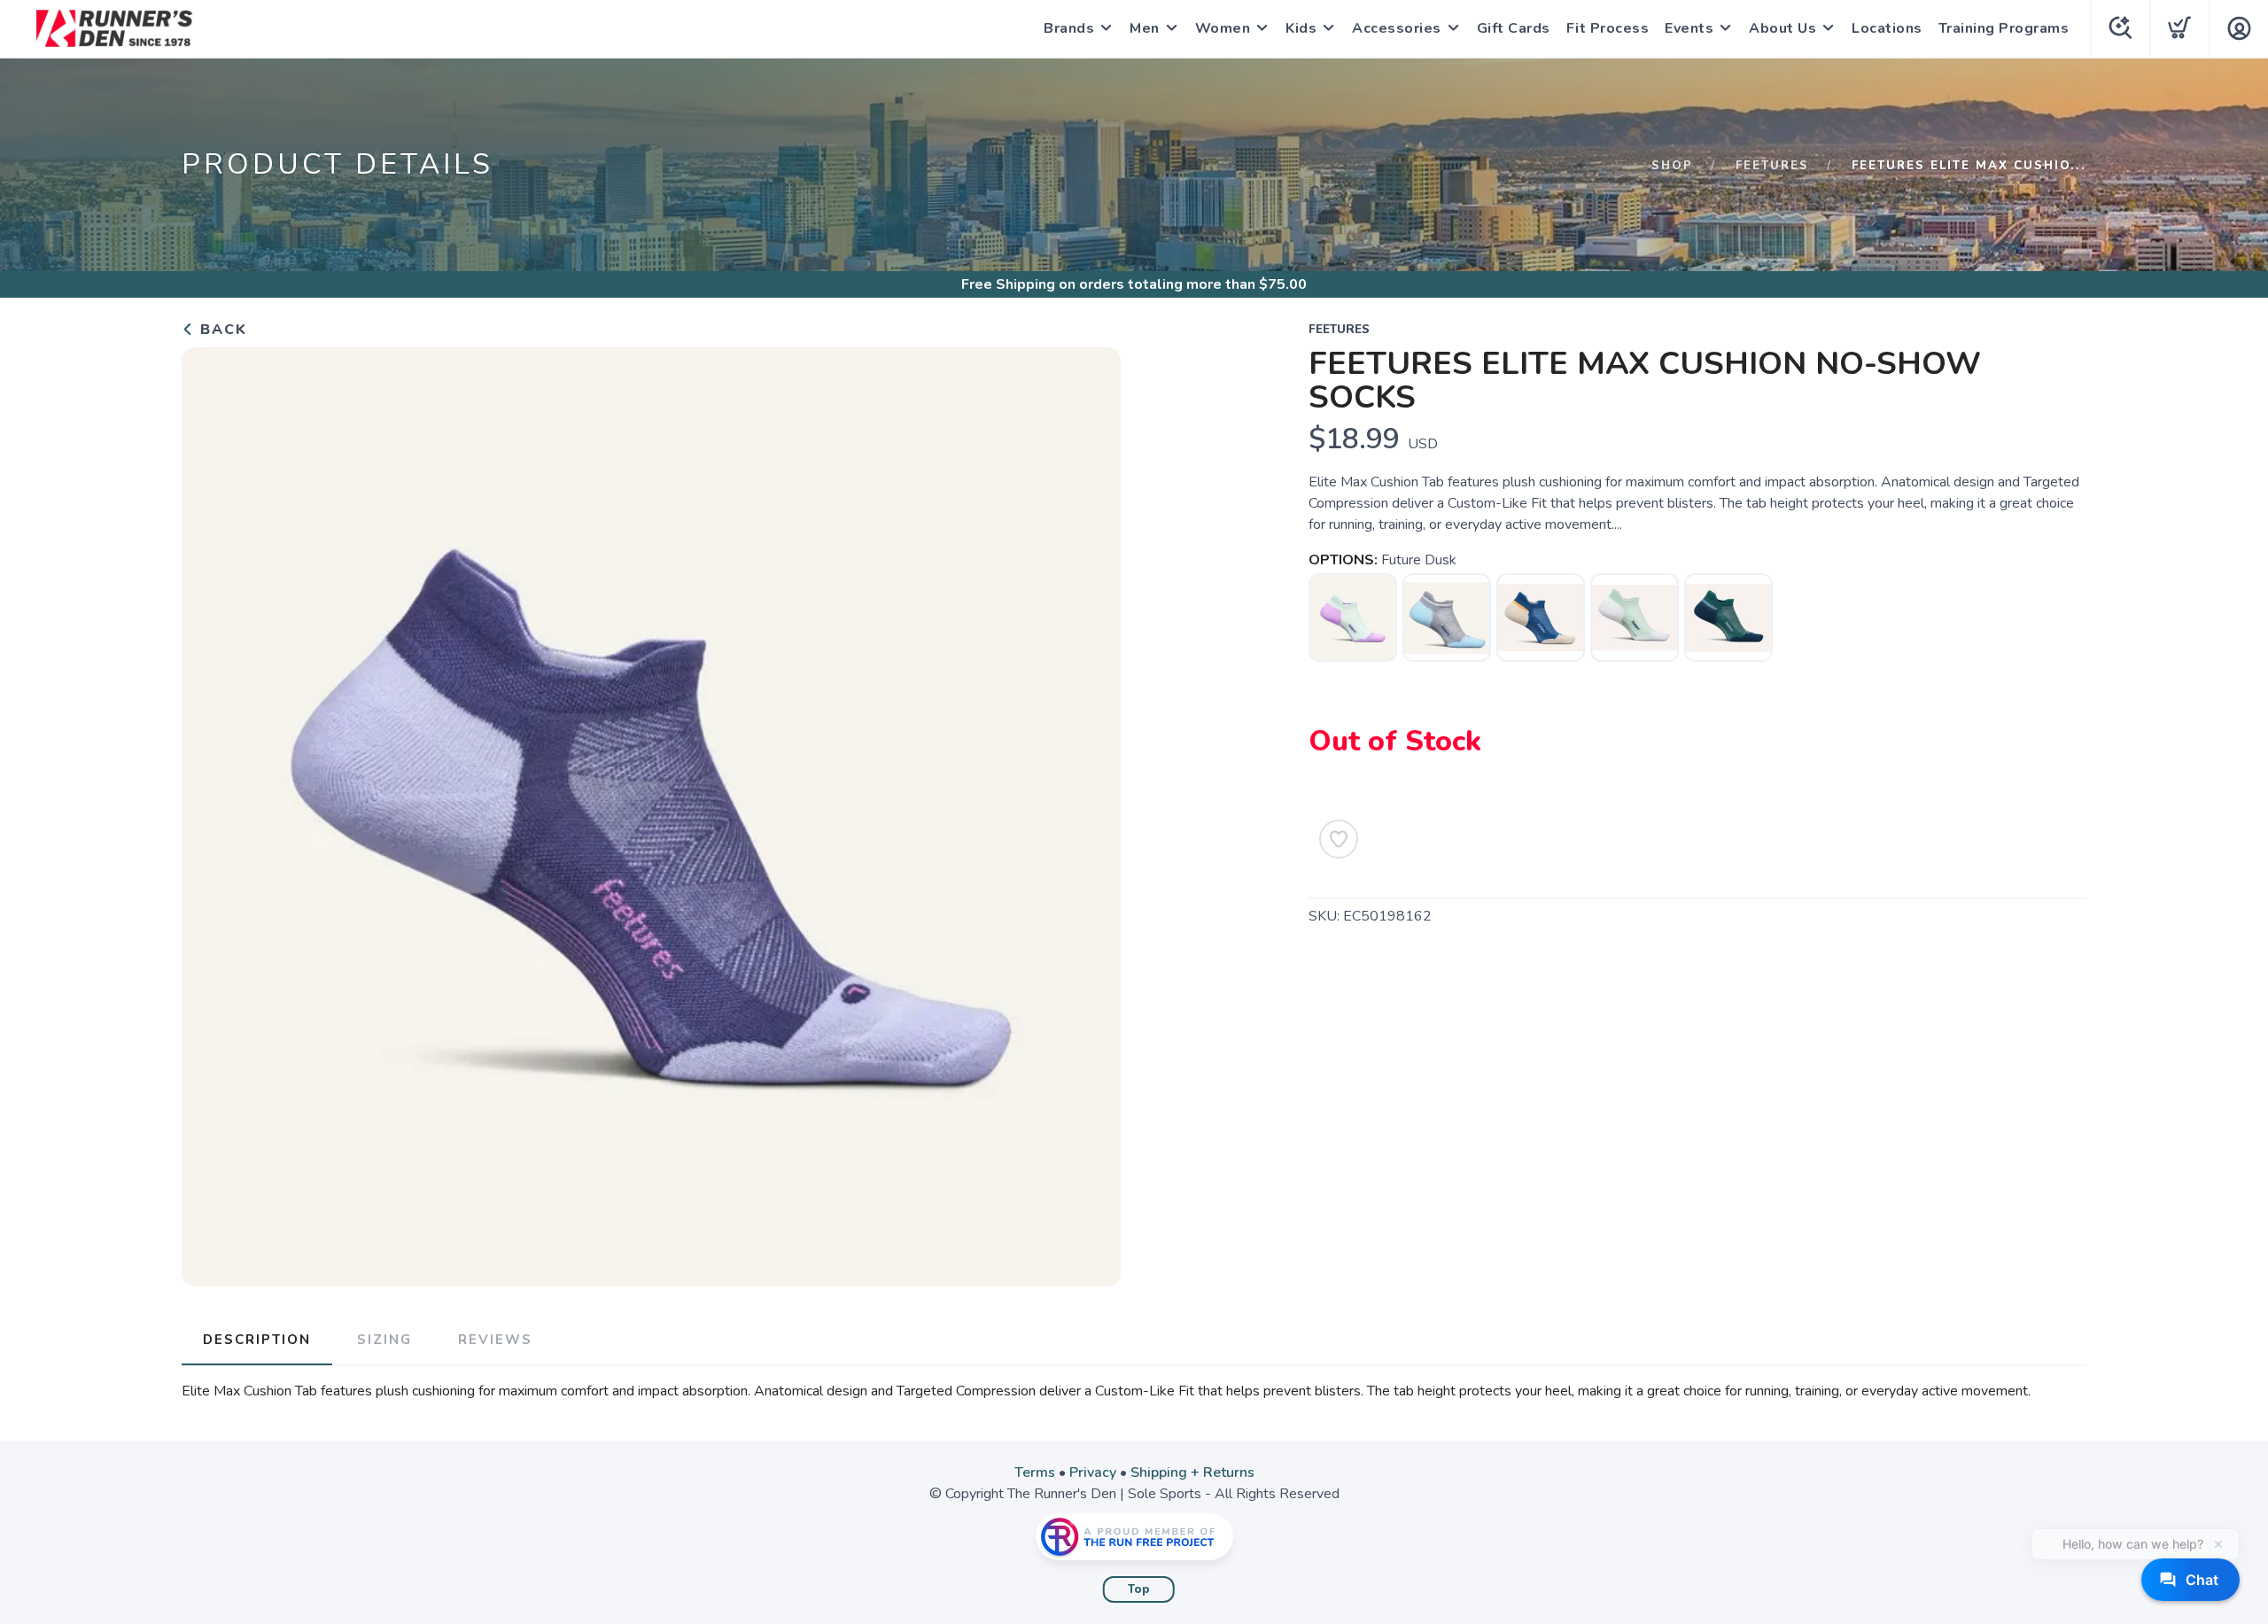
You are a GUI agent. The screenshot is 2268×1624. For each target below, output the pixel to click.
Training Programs (2004, 28)
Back (221, 330)
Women (1223, 28)
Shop (1672, 166)
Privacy (1093, 1472)
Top (1139, 1589)
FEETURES (1772, 166)
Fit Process (1608, 28)
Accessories (1397, 28)
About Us (1783, 28)
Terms (1035, 1472)
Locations (1887, 28)
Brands (1069, 28)
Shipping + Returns (1192, 1472)
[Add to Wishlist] (1339, 839)
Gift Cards (1514, 28)
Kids (1301, 28)
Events (1689, 28)
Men (1145, 28)
